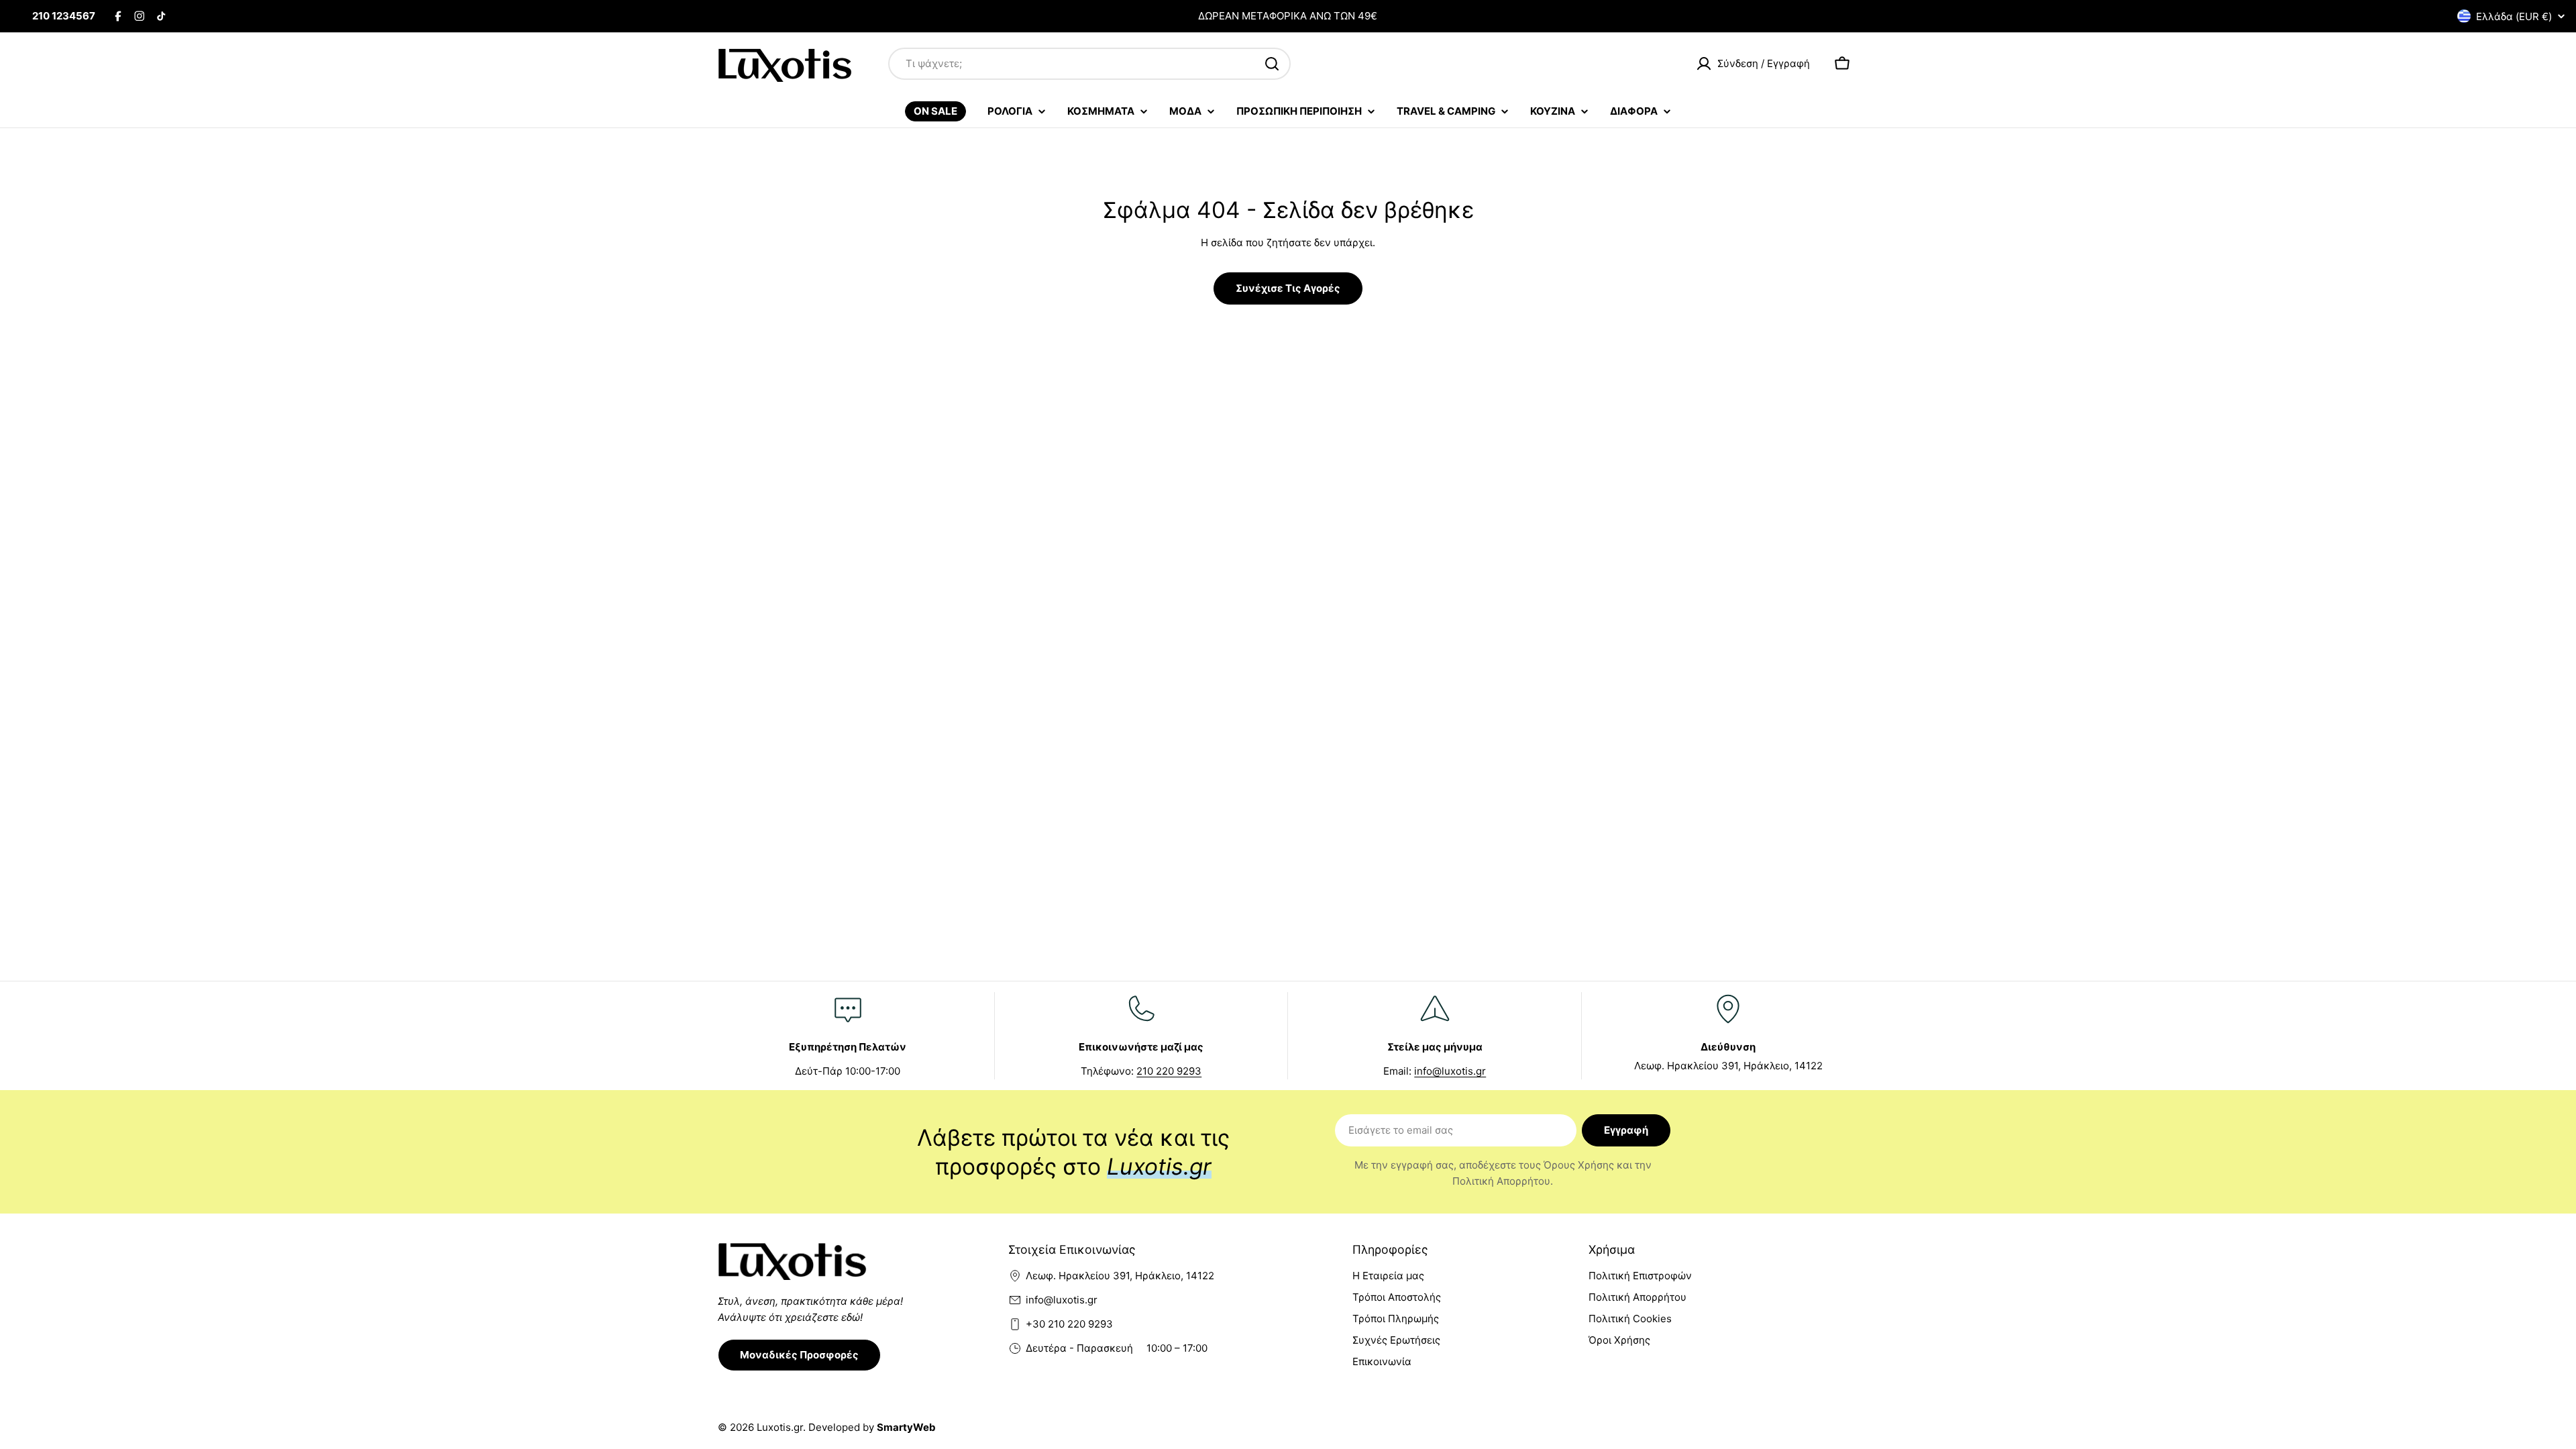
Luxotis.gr (780, 1427)
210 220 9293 (1169, 1071)
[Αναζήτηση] (1272, 64)
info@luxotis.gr (1450, 1071)
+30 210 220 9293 (1069, 1324)
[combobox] (1089, 64)
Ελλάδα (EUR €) (2514, 16)
